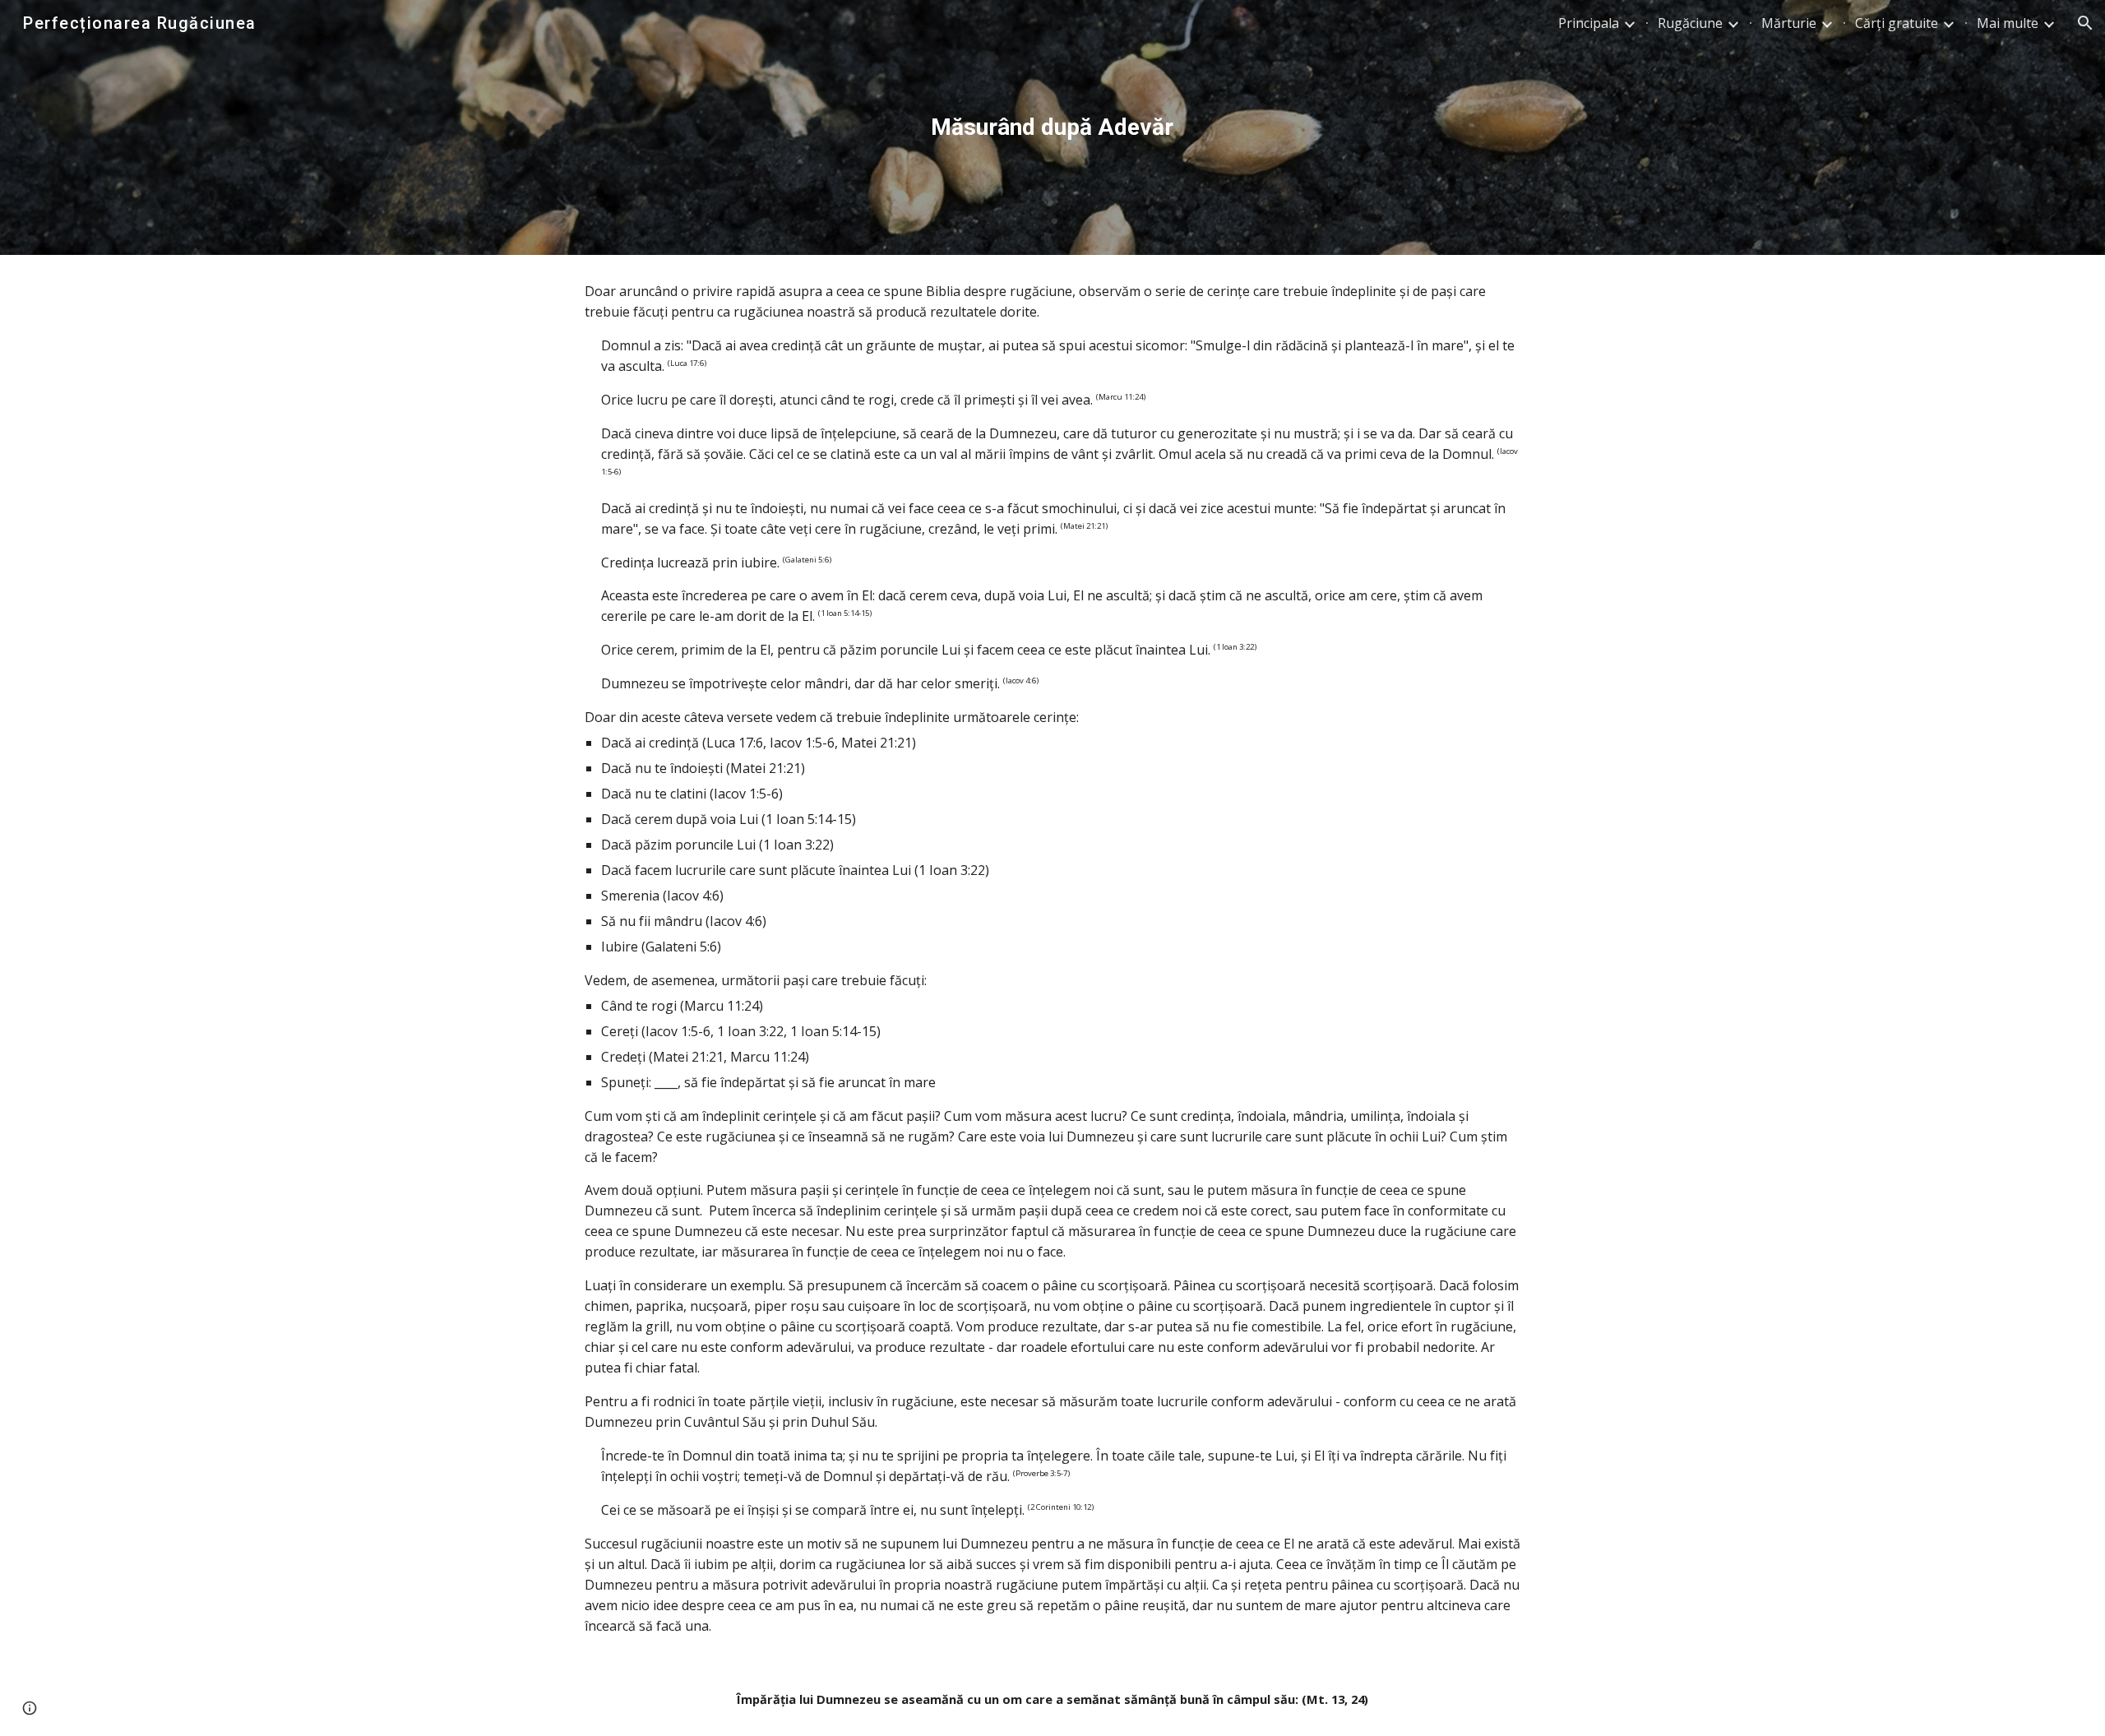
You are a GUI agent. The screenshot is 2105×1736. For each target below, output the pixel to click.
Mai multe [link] (2008, 23)
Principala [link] (1589, 23)
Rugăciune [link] (1690, 23)
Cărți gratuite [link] (1897, 23)
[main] (1052, 127)
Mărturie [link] (1789, 23)
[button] (2085, 23)
